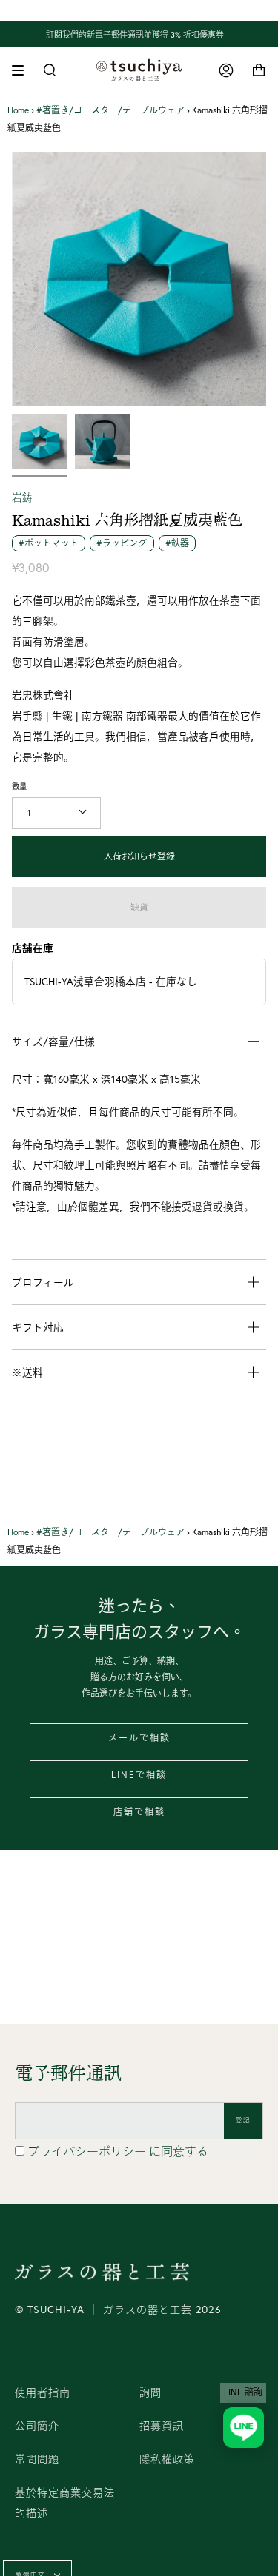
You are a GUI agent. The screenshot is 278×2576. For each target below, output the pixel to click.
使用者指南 (43, 2392)
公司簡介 (37, 2426)
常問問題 (37, 2459)
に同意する (118, 2151)
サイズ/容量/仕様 (53, 1042)
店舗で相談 (139, 1812)
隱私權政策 (167, 2459)
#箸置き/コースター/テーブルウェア (110, 110)
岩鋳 (22, 497)
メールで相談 (139, 1738)
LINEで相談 (139, 1775)
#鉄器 (177, 543)
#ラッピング (122, 543)
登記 (243, 2120)
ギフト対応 (38, 1327)
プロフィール (43, 1282)
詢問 (150, 2392)
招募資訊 (162, 2426)
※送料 (27, 1372)
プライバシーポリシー (88, 2151)
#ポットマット (49, 543)
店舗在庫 (33, 948)
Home (18, 110)
